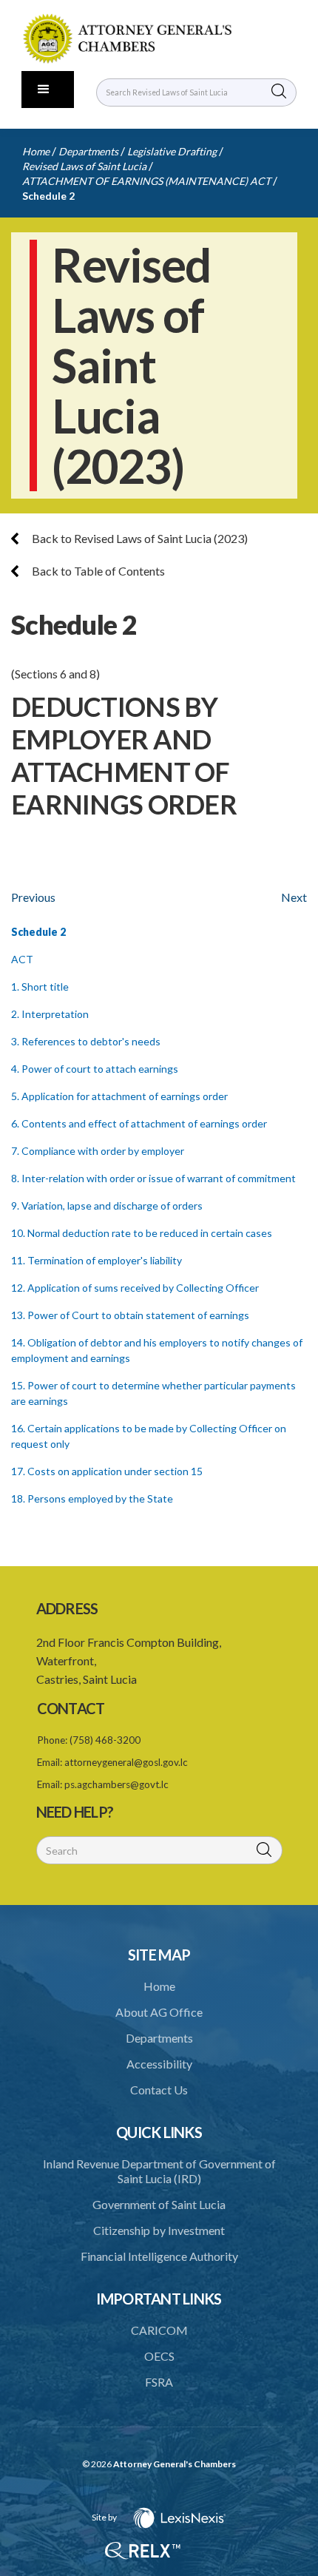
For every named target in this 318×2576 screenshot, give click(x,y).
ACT (22, 959)
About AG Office (159, 2012)
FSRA (159, 2382)
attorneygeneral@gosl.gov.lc (126, 1762)
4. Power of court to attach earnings (95, 1069)
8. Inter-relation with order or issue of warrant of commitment (153, 1178)
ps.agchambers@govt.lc (116, 1784)
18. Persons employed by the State (92, 1498)
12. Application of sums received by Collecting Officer (135, 1288)
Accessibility (159, 2064)
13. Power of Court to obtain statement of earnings (130, 1315)
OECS (159, 2356)
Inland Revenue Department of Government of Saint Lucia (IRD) (159, 2171)
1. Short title (40, 987)
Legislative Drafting (172, 151)
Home (36, 151)
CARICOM (159, 2330)
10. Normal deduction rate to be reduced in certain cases (142, 1233)
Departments (88, 151)
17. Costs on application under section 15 (107, 1471)
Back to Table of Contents (97, 571)
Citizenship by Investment (159, 2230)
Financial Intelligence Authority (159, 2256)
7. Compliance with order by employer (98, 1151)
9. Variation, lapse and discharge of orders (107, 1206)
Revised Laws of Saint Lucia (84, 166)
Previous (33, 897)
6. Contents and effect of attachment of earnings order (139, 1123)
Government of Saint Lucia (159, 2204)
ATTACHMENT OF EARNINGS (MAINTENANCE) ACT (146, 181)
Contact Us (159, 2090)
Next (294, 897)
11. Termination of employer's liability (97, 1260)
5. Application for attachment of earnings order (119, 1096)
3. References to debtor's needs (86, 1041)
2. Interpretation (50, 1014)
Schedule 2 (48, 196)
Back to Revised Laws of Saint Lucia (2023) (139, 538)
